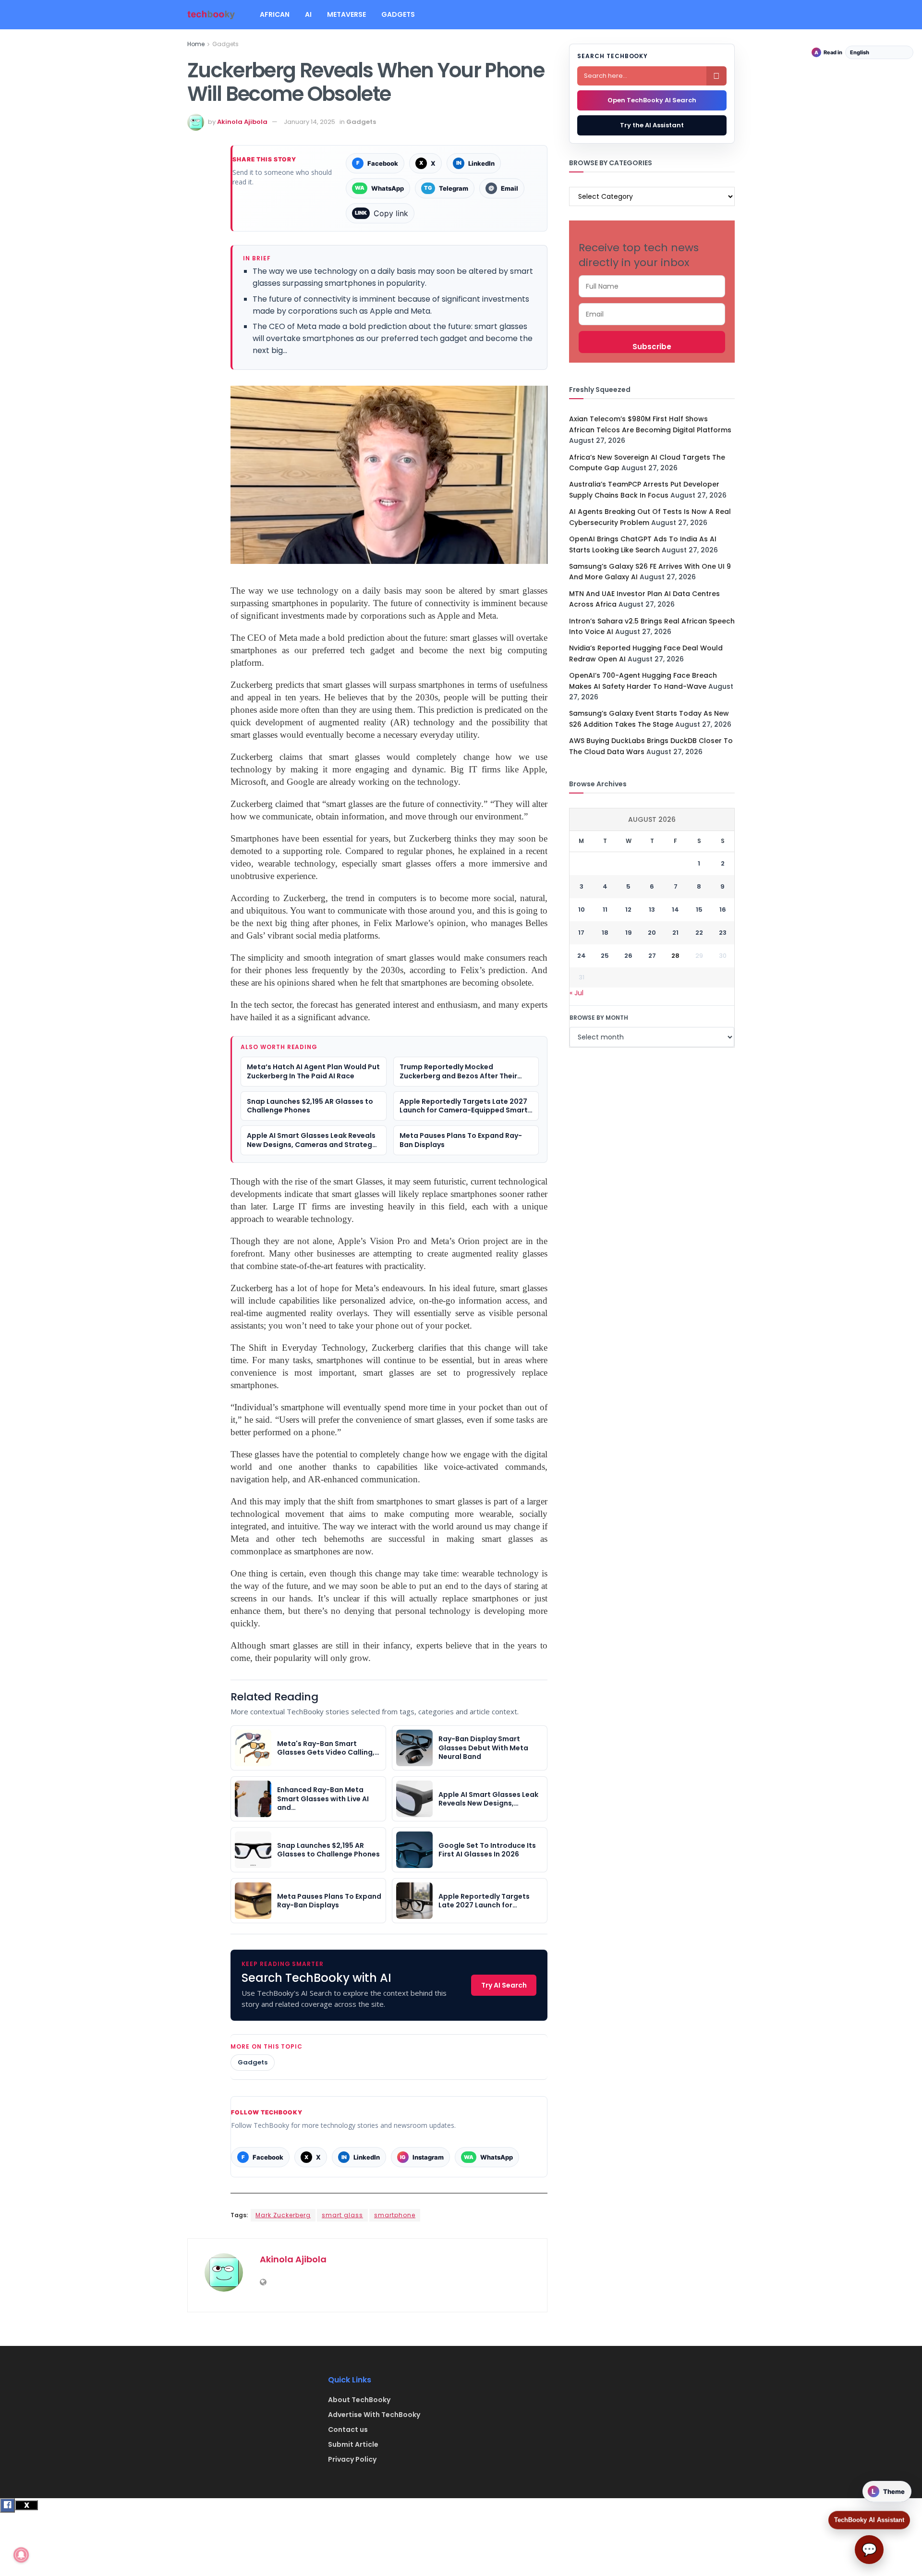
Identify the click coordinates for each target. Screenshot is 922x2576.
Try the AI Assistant (652, 125)
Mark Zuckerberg (283, 2215)
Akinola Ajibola (242, 122)
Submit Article (353, 2444)
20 (652, 933)
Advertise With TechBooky (374, 2415)
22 (699, 933)
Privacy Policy (352, 2459)
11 (605, 910)
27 (652, 956)
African (275, 14)
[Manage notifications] (21, 2555)
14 (675, 910)
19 (629, 933)
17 (581, 933)
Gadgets (398, 14)
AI (308, 14)
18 (605, 933)
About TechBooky (359, 2400)
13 (652, 910)
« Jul (576, 993)
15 (699, 910)
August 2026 (652, 819)
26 (628, 956)
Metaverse (346, 14)
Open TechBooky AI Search (652, 100)
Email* (652, 314)
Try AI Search (504, 1985)
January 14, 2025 (309, 122)
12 (628, 910)
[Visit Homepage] (211, 15)
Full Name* (652, 286)
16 (723, 910)
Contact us (348, 2429)
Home (196, 44)
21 (675, 933)
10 (582, 910)
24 (582, 956)
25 (605, 956)
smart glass (342, 2215)
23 (723, 933)
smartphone (395, 2215)
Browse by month (599, 1018)
